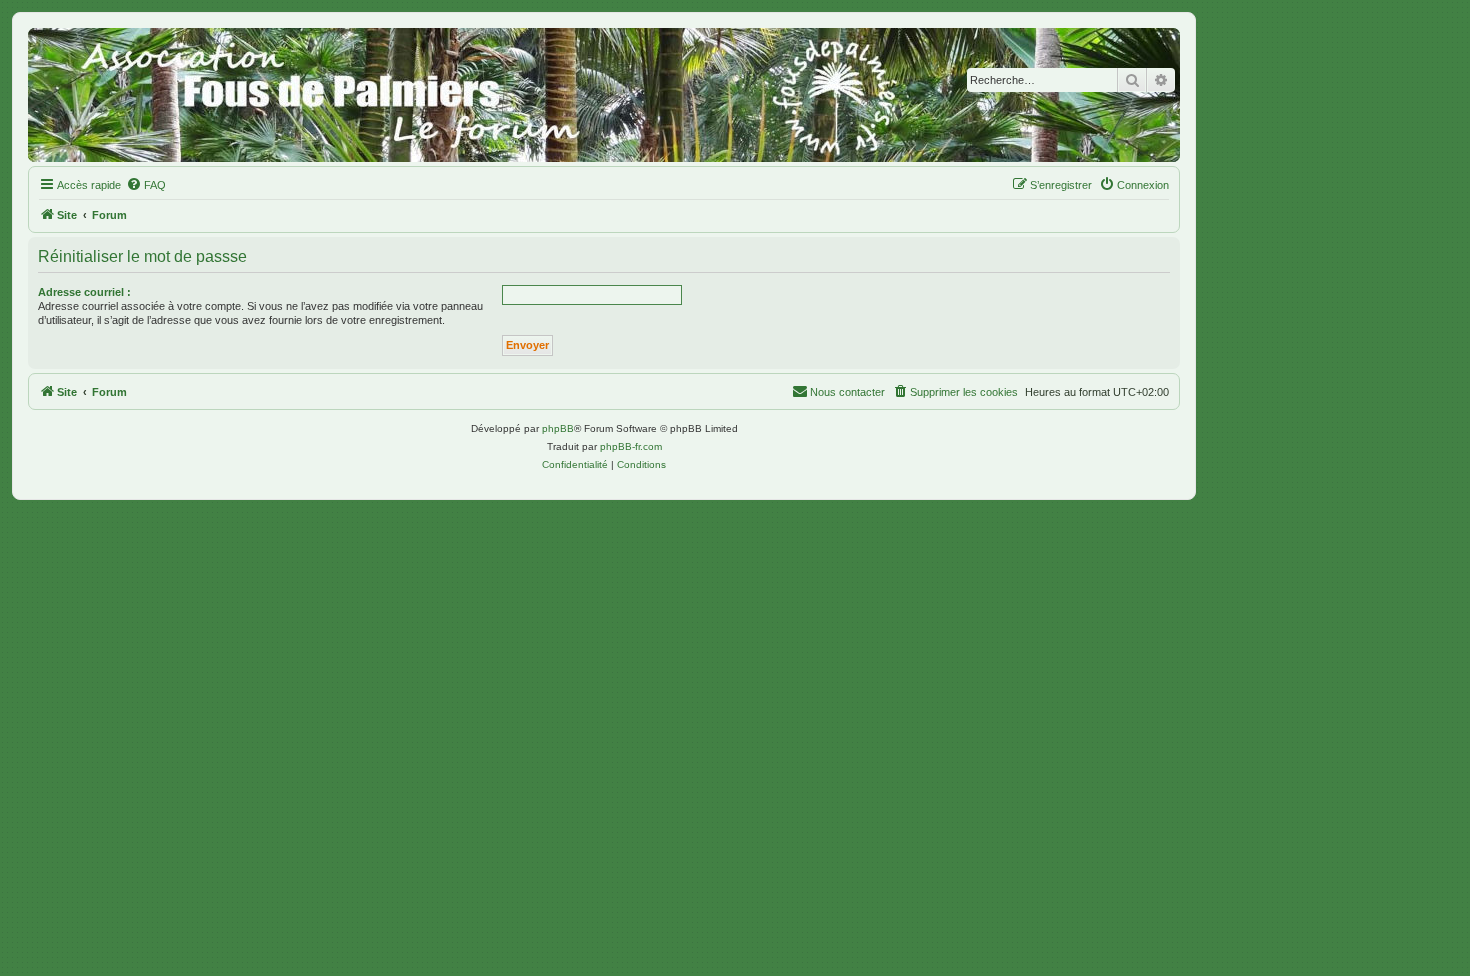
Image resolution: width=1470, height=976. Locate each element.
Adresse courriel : (84, 292)
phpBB (558, 428)
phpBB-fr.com (631, 446)
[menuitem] (146, 185)
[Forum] (604, 95)
